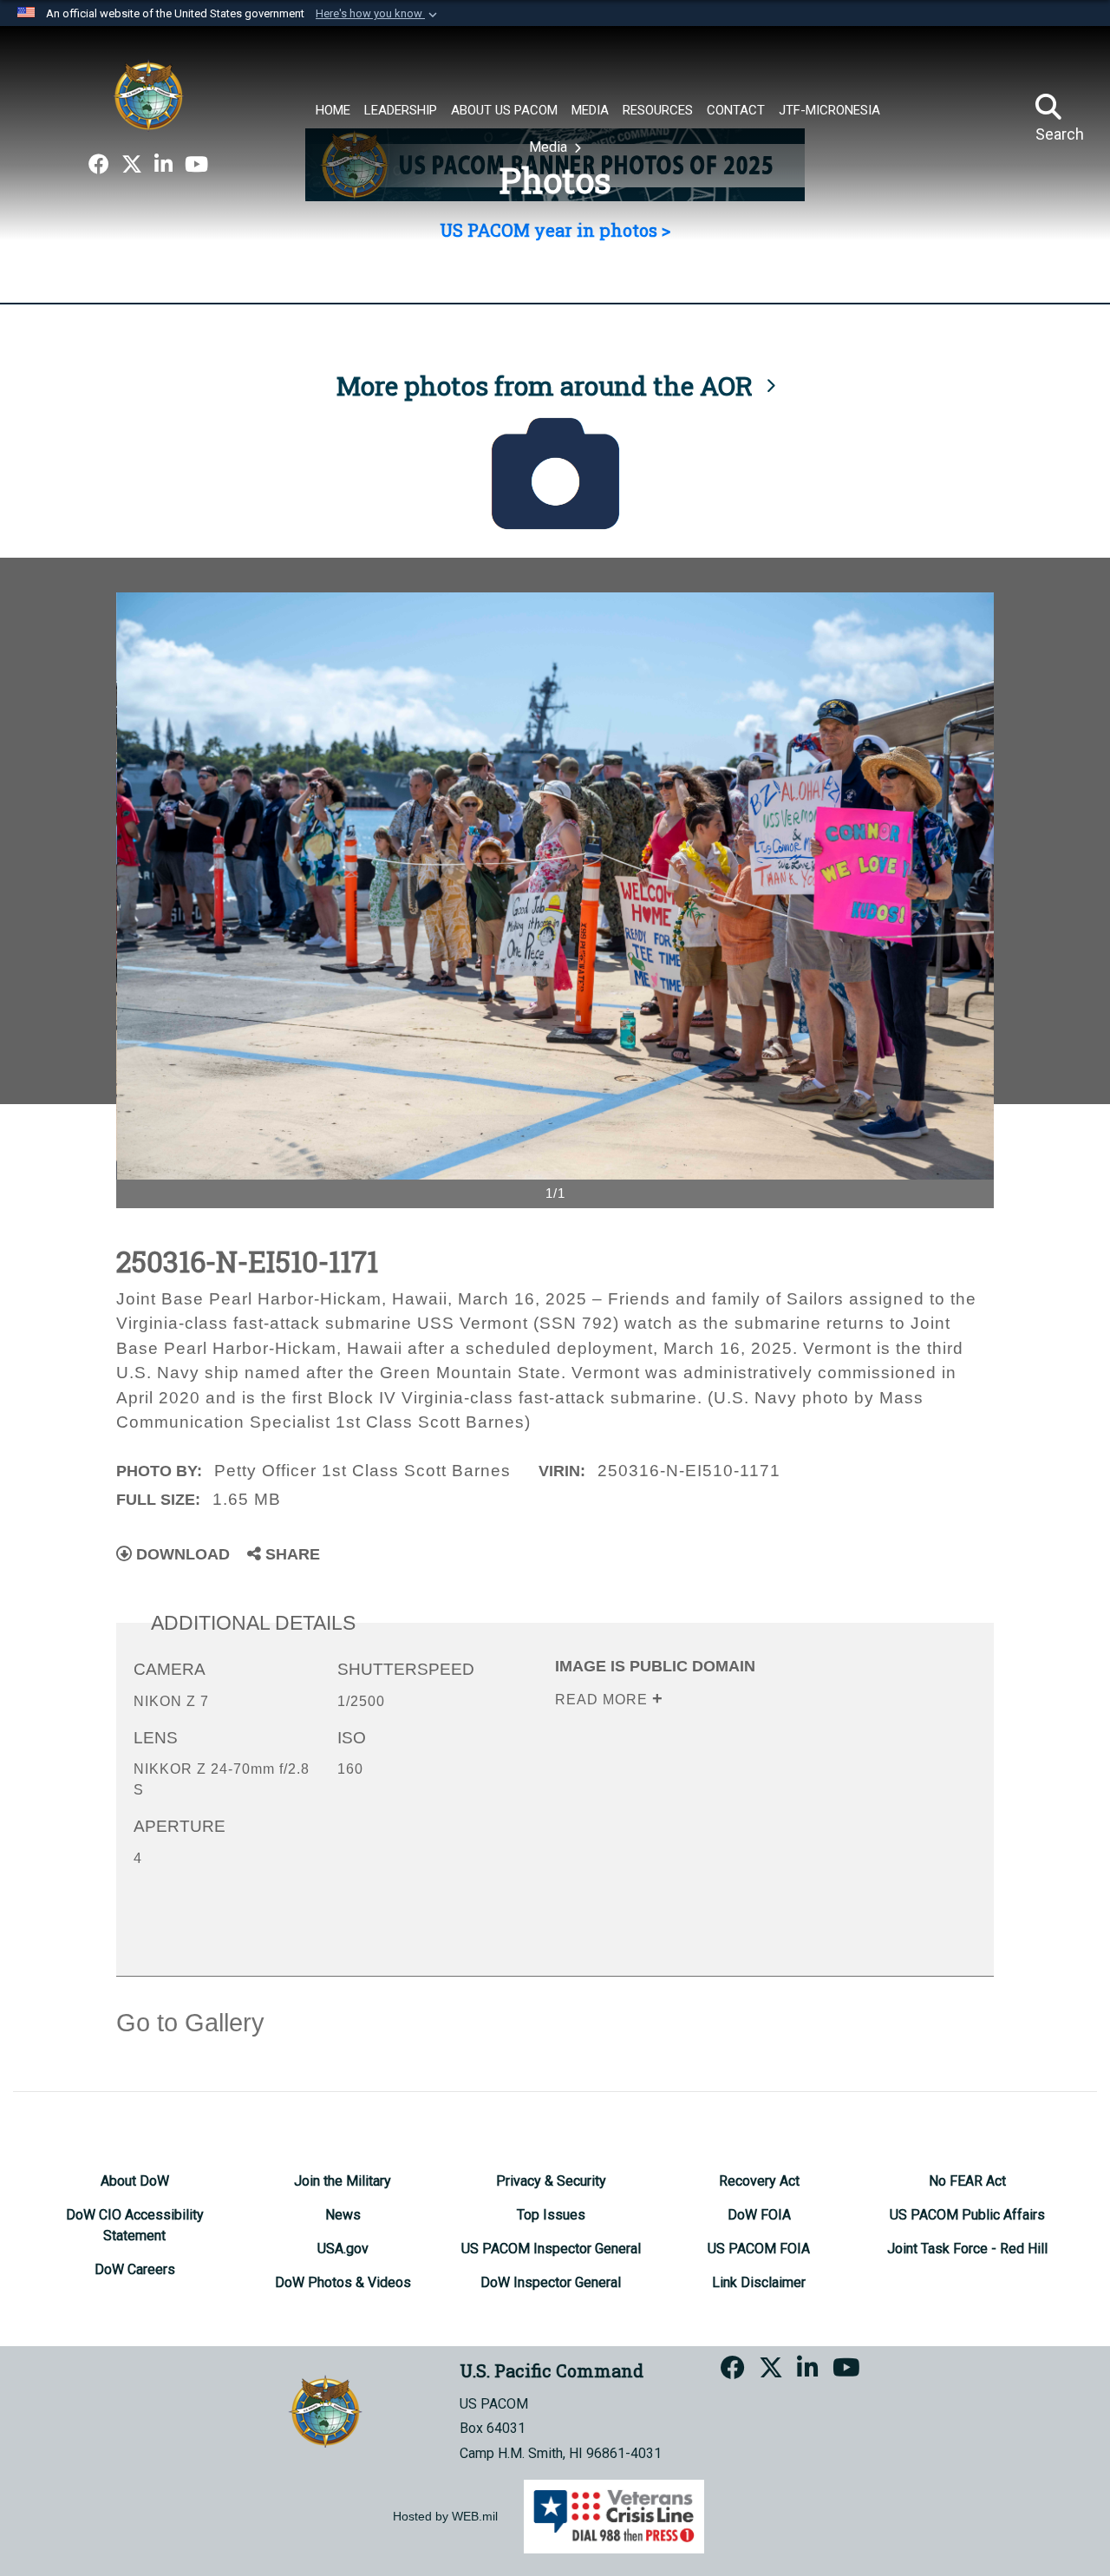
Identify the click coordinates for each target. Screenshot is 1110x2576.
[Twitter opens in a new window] (132, 165)
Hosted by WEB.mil (445, 2516)
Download (181, 1554)
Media (550, 147)
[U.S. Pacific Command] (148, 95)
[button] (378, 14)
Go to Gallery (190, 2023)
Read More (604, 1700)
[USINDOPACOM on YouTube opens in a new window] (196, 165)
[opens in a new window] (99, 165)
